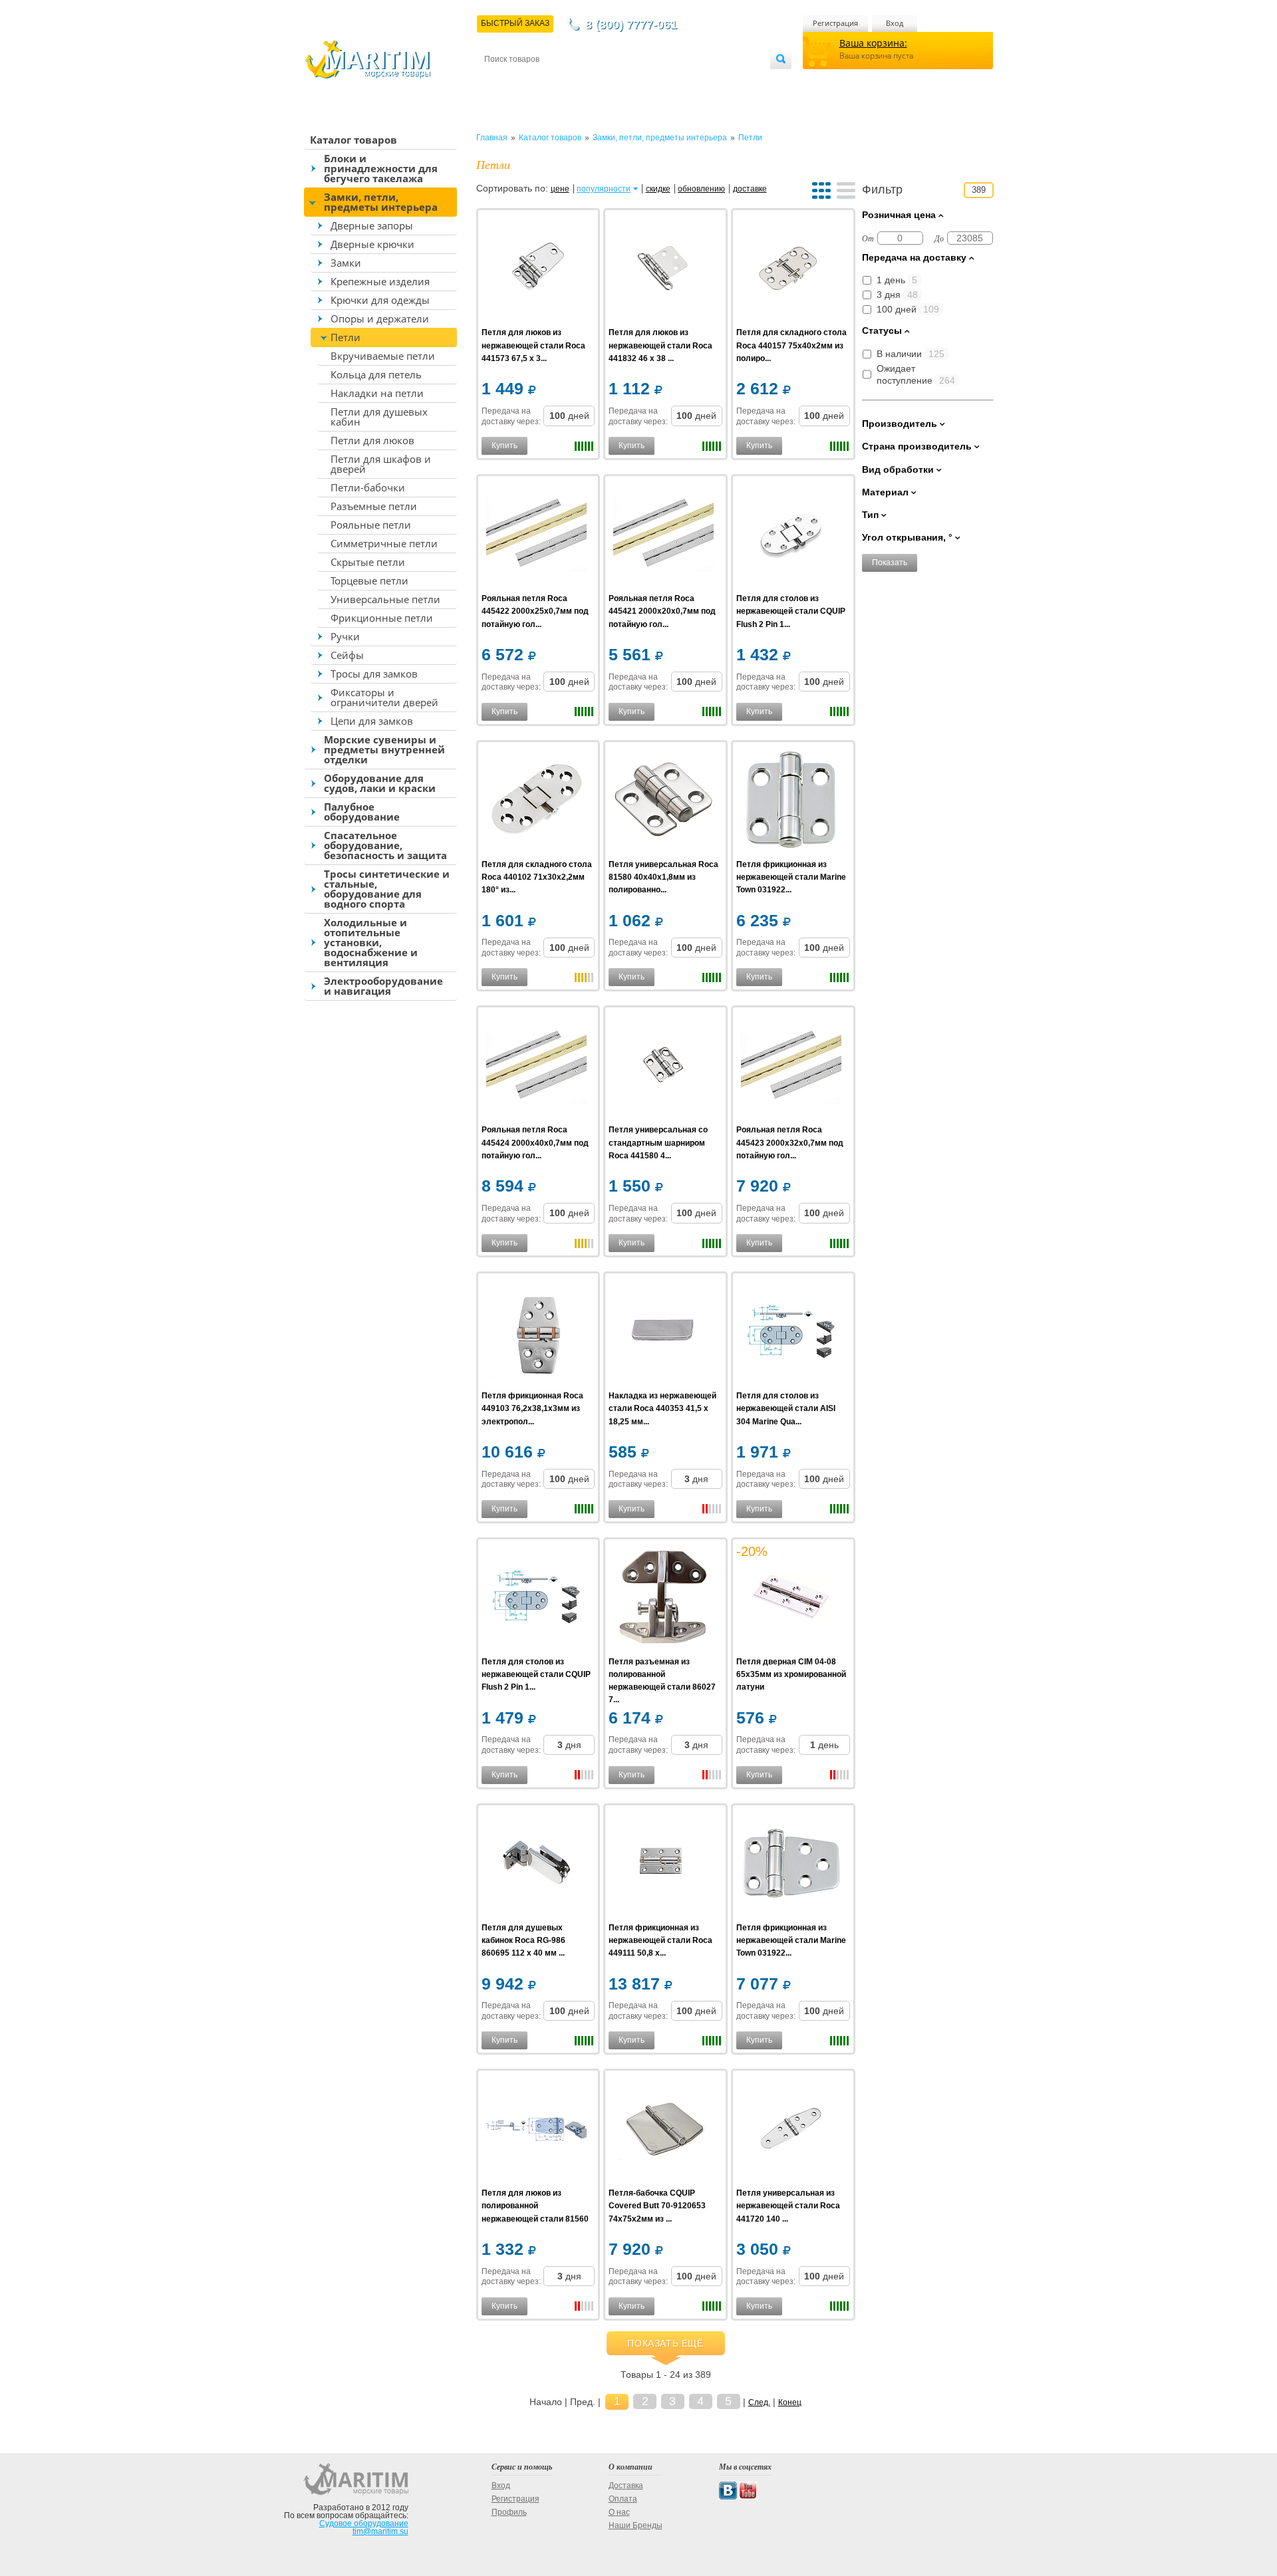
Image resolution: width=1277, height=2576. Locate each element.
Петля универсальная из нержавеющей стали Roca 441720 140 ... (788, 2206)
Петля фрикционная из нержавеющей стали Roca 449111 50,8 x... (660, 1940)
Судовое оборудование (364, 2523)
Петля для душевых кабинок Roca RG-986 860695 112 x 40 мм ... (523, 1940)
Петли (346, 337)
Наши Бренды (636, 2525)
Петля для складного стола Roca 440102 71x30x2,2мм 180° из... (537, 877)
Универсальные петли (385, 599)
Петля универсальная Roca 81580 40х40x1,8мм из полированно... (663, 877)
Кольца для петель (376, 374)
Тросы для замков (374, 674)
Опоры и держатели (380, 319)
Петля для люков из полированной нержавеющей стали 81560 (535, 2206)
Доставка (550, 81)
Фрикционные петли (382, 618)
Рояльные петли (371, 525)
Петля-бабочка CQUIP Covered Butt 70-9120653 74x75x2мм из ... (657, 2206)
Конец (790, 2402)
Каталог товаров (354, 140)
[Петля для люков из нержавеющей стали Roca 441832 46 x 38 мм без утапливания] (663, 270)
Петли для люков (372, 440)
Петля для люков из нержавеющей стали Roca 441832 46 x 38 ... (660, 345)
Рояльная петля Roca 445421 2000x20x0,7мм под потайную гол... (662, 611)
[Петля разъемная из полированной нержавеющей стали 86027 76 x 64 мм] (663, 1599)
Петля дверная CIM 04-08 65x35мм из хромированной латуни (791, 1674)
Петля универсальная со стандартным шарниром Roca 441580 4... (658, 1142)
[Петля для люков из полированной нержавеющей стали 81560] (536, 2130)
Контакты (499, 81)
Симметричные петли (384, 543)
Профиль (509, 2512)
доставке (750, 189)
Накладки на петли (377, 393)
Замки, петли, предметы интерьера (381, 202)
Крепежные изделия (380, 281)
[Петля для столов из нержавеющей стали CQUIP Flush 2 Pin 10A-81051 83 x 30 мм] (791, 536)
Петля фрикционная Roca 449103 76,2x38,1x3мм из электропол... (532, 1408)
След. (759, 2402)
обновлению (701, 189)
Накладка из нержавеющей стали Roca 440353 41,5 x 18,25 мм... (662, 1408)
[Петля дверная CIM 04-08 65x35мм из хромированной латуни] (791, 1599)
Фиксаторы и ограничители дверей (384, 697)
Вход (895, 23)
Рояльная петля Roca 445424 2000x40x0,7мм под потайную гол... (535, 1142)
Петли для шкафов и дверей (381, 464)
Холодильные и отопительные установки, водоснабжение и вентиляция (371, 942)
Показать (890, 563)
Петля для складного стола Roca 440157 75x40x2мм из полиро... (791, 345)
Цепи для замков (372, 721)
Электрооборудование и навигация (383, 986)
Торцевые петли (369, 580)
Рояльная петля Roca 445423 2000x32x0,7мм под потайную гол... (790, 1142)
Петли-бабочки (368, 487)
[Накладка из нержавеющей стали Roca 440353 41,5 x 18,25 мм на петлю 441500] (663, 1333)
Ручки (345, 636)
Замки (346, 263)
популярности (604, 189)
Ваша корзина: (873, 43)
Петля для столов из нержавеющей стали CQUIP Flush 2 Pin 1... (791, 611)
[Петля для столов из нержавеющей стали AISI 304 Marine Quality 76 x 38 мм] (791, 1333)
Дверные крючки (372, 244)
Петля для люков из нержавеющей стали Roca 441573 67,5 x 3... (533, 345)
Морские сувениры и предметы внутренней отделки (384, 749)
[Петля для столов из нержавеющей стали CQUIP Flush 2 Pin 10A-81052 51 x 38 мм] (536, 1599)
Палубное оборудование (362, 812)
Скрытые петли (368, 562)
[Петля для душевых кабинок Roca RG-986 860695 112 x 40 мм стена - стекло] (536, 1865)
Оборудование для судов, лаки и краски (380, 783)
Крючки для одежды (380, 300)
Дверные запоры (372, 225)
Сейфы (347, 655)
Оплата (595, 81)
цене (560, 189)
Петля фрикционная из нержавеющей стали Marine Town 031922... (791, 877)
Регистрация (835, 23)
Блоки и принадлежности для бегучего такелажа (381, 168)
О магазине (644, 81)
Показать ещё (665, 2343)
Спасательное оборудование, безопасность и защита (385, 845)
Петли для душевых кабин (379, 417)
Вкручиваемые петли (383, 356)
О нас (619, 2512)
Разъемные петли (374, 506)
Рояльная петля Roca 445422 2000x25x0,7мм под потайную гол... (535, 611)
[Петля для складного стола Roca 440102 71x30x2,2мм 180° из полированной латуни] (536, 802)
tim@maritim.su (380, 2531)
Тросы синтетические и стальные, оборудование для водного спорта (387, 889)
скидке (658, 189)
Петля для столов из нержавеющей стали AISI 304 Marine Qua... (786, 1408)
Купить (504, 446)
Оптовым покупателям (730, 81)
